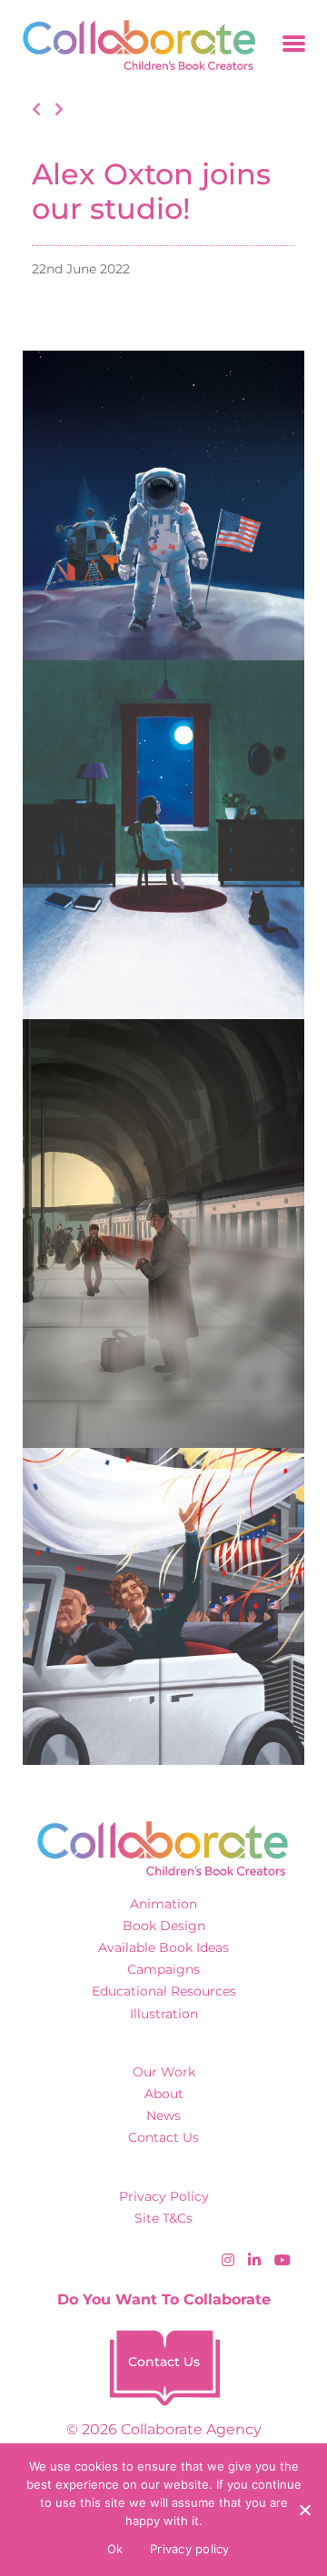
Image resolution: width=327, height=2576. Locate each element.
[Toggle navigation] (294, 45)
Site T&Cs (163, 2218)
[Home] (133, 45)
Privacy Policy (164, 2196)
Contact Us (163, 2137)
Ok (115, 2549)
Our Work (164, 2072)
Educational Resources (164, 1991)
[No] (304, 2510)
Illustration (164, 2014)
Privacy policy (190, 2549)
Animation (163, 1904)
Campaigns (163, 1969)
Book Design (164, 1926)
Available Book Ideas (163, 1947)
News (163, 2115)
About (164, 2094)
